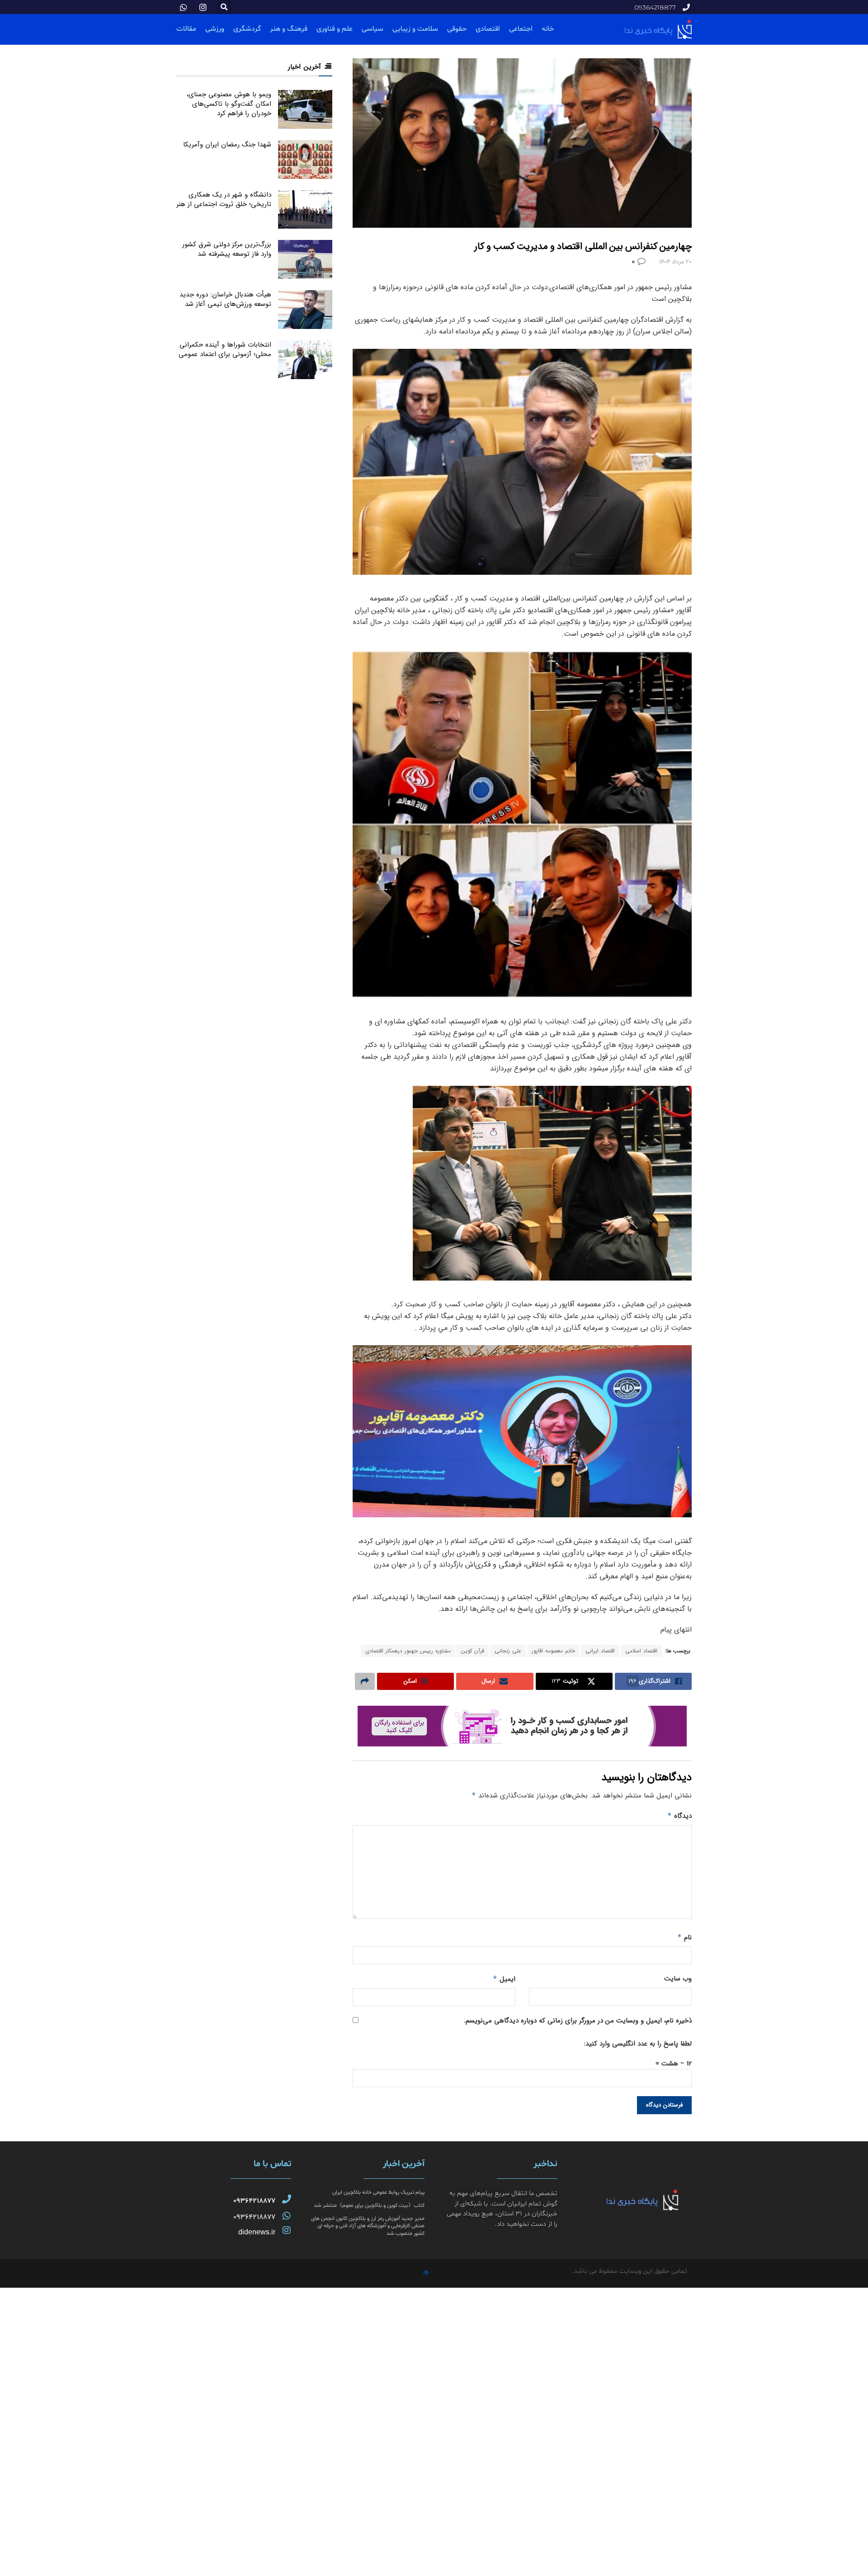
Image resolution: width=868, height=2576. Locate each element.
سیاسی (373, 29)
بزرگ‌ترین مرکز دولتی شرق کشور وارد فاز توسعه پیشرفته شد (227, 249)
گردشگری (247, 29)
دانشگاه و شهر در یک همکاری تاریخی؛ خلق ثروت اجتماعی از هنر (224, 199)
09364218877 (254, 2201)
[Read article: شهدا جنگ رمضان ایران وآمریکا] (305, 160)
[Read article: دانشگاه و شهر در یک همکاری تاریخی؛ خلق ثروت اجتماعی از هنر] (305, 210)
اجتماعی (521, 29)
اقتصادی (488, 29)
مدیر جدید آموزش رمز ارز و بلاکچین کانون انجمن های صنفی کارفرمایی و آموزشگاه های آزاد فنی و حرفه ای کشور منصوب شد (368, 2226)
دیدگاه (679, 1816)
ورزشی (215, 29)
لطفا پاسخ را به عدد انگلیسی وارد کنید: (638, 2044)
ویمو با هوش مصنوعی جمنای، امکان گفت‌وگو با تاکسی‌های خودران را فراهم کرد (229, 104)
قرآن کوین (473, 1651)
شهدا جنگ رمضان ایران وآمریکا (227, 145)
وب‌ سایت (678, 1979)
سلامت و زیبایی (415, 29)
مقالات (186, 29)
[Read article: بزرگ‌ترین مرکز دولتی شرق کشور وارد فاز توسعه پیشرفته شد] (305, 259)
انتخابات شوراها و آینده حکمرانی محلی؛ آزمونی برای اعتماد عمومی (225, 350)
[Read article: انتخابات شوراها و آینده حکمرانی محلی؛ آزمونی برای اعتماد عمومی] (305, 360)
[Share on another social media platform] (365, 1681)
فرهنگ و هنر (289, 29)
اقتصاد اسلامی (641, 1651)
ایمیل (504, 1979)
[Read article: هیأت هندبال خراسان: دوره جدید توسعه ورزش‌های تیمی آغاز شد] (305, 310)
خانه (548, 29)
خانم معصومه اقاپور (553, 1651)
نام (684, 1938)
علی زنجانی (508, 1651)
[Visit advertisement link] (522, 1726)
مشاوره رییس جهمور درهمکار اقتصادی (408, 1651)
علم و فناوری (335, 29)
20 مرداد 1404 (675, 262)
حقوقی (457, 29)
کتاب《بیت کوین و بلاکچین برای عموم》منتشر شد (369, 2205)
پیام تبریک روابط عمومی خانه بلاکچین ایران (378, 2192)
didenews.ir (257, 2232)
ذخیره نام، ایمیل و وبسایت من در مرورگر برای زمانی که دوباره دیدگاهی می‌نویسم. (578, 2021)
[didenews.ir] (287, 2230)
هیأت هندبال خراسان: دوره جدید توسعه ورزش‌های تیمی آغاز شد (225, 299)
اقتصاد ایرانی (600, 1651)
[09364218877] (287, 2199)
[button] (224, 7)
